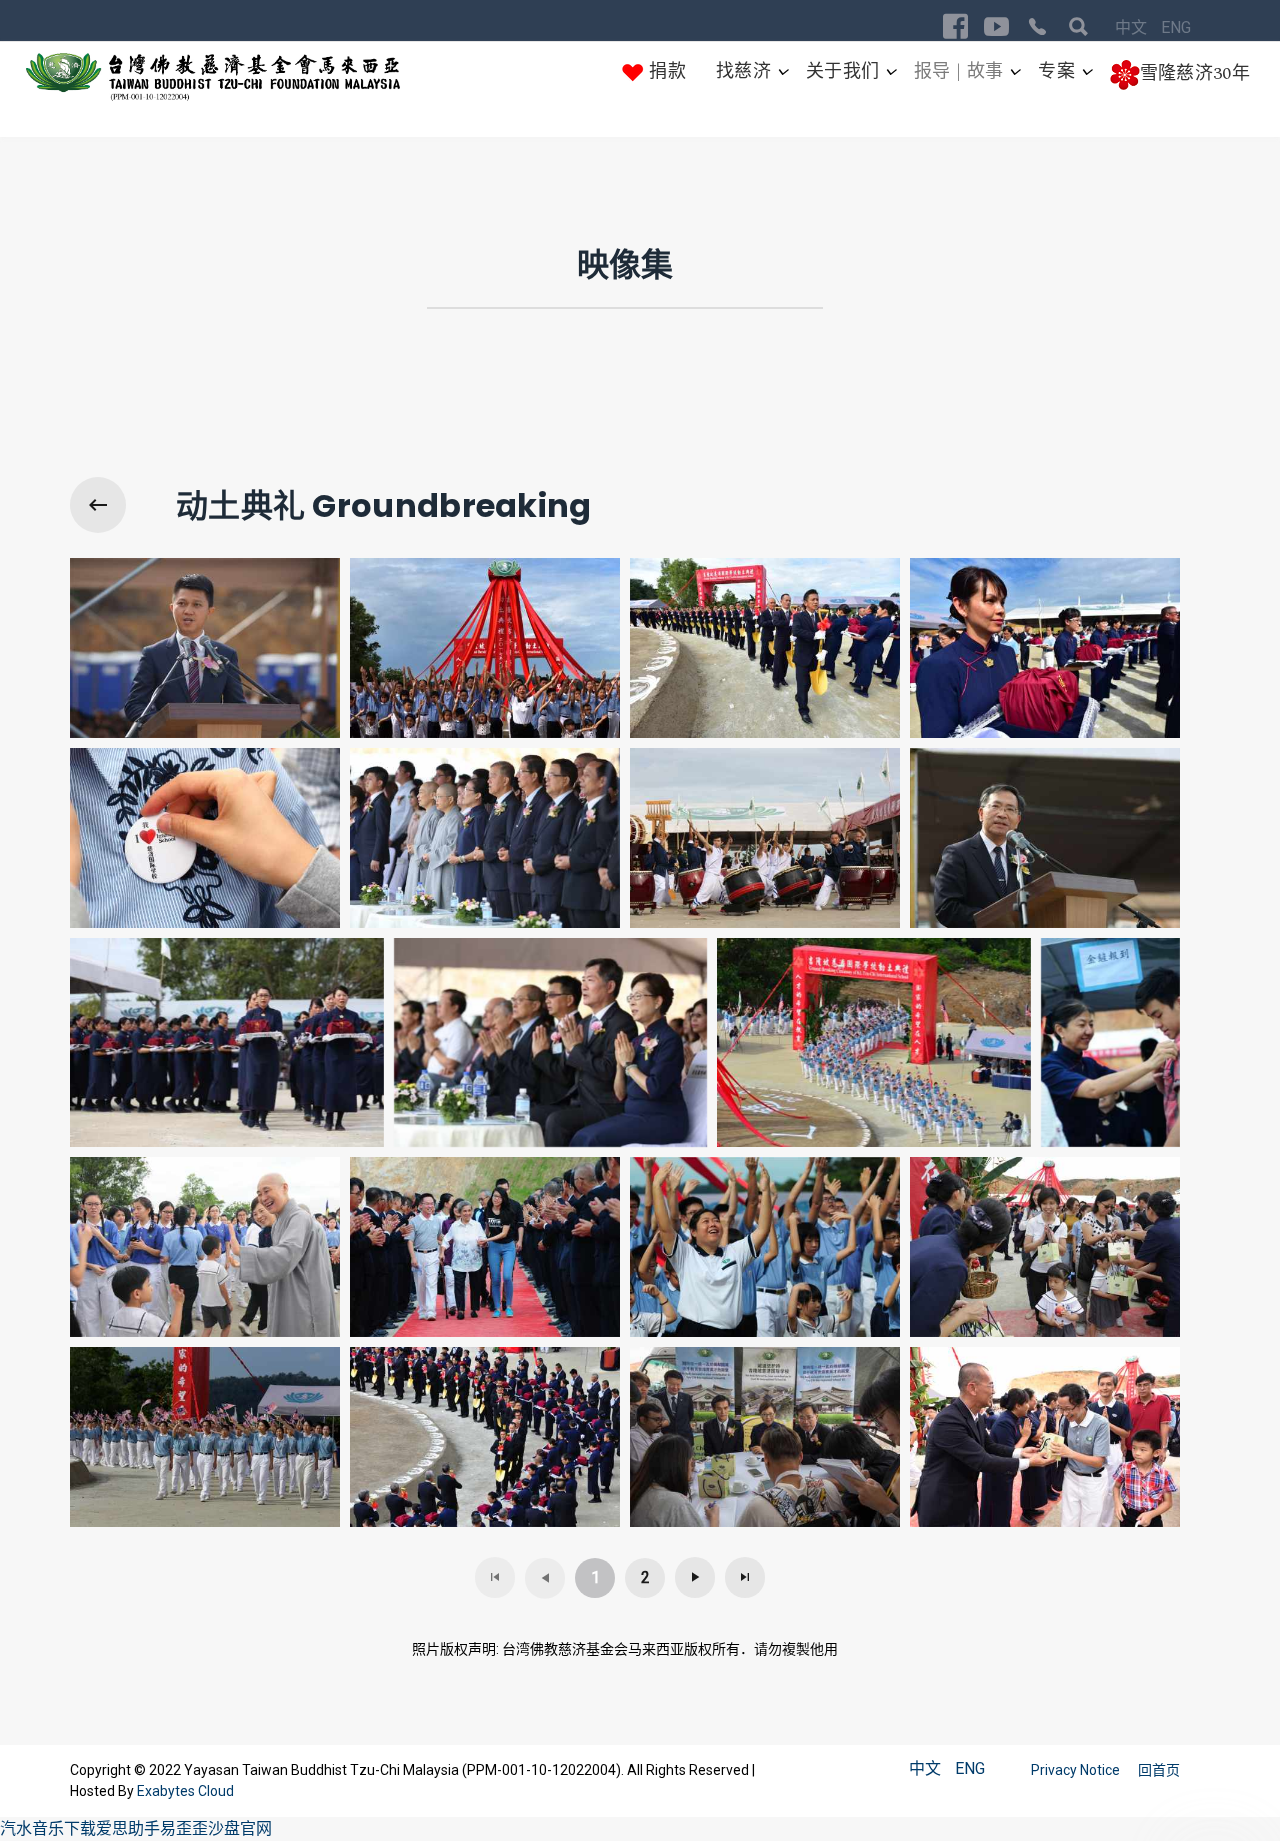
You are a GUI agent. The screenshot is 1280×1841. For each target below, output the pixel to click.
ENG (1176, 27)
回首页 (1159, 1770)
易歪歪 (184, 1828)
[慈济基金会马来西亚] (213, 77)
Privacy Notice (1077, 1770)
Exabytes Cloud (185, 1791)
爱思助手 (128, 1828)
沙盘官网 (240, 1828)
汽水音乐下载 (48, 1828)
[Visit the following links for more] (955, 26)
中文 (1133, 27)
